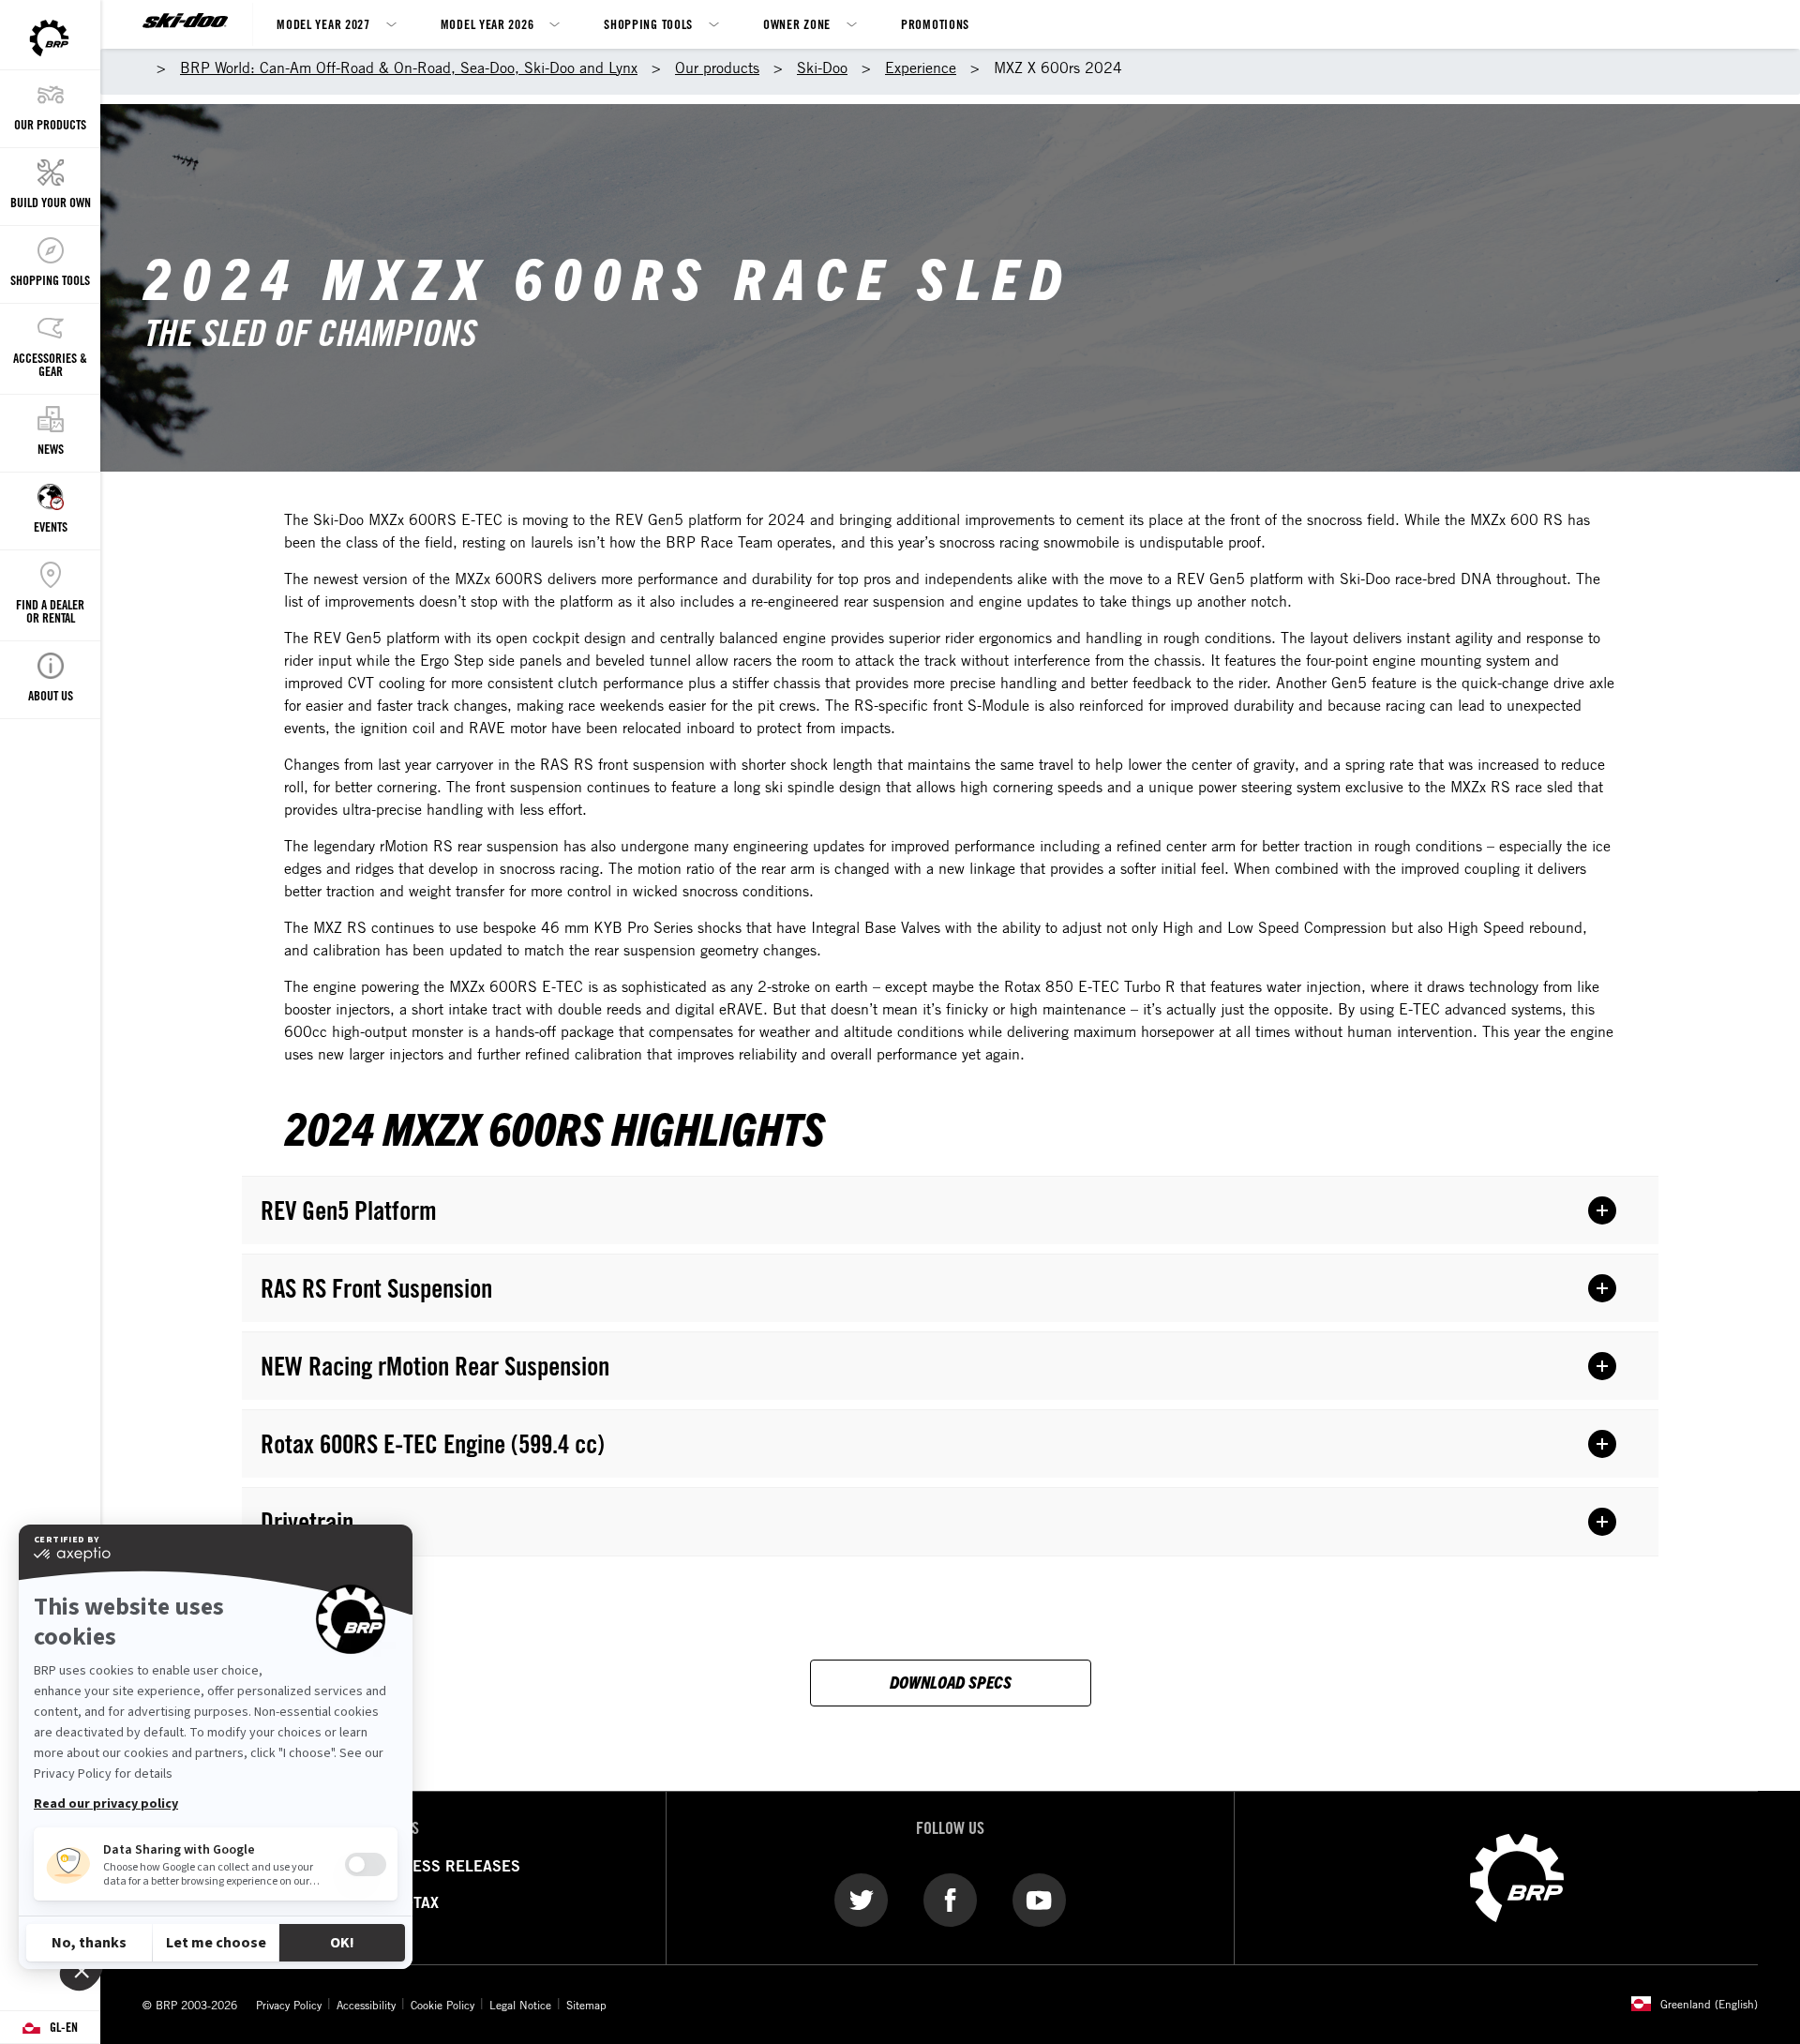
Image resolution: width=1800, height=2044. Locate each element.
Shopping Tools (648, 24)
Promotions (935, 24)
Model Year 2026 (487, 24)
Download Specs (951, 1682)
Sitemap (586, 2005)
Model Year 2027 (323, 24)
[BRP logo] (1517, 1876)
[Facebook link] (950, 1900)
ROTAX (416, 1902)
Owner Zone (797, 24)
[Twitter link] (861, 1900)
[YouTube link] (1039, 1900)
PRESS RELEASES (457, 1866)
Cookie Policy (442, 2005)
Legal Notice (520, 2005)
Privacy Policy (289, 2005)
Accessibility (366, 2005)
